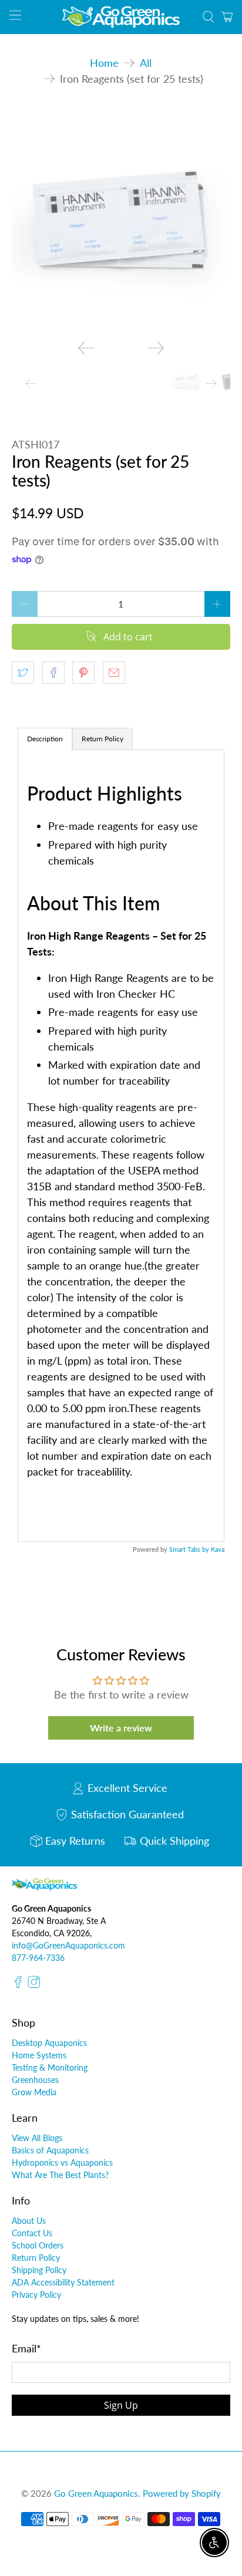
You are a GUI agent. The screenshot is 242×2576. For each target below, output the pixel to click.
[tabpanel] (121, 1146)
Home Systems (39, 2055)
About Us (29, 2221)
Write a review (121, 1728)
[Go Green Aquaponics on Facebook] (18, 1985)
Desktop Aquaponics (49, 2043)
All (146, 63)
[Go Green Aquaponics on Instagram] (34, 1985)
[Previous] (86, 348)
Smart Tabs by (190, 1549)
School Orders (38, 2245)
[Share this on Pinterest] (83, 673)
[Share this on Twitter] (23, 673)
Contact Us (32, 2233)
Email (26, 2348)
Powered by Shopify (182, 2493)
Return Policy (36, 2258)
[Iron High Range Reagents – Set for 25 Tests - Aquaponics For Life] (121, 222)
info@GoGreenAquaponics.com (68, 1945)
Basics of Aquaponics (50, 2150)
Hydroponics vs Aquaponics (62, 2163)
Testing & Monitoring (50, 2067)
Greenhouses (35, 2080)
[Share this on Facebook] (53, 673)
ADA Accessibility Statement (63, 2282)
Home (104, 63)
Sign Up (121, 2405)
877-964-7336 (38, 1958)
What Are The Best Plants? (60, 2175)
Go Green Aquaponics (96, 2493)
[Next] (156, 348)
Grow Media (34, 2092)
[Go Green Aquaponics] (121, 17)
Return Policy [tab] (102, 739)
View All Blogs (37, 2138)
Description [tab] (45, 739)
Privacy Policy (36, 2295)
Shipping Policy (39, 2270)
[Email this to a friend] (114, 673)
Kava (218, 1549)
